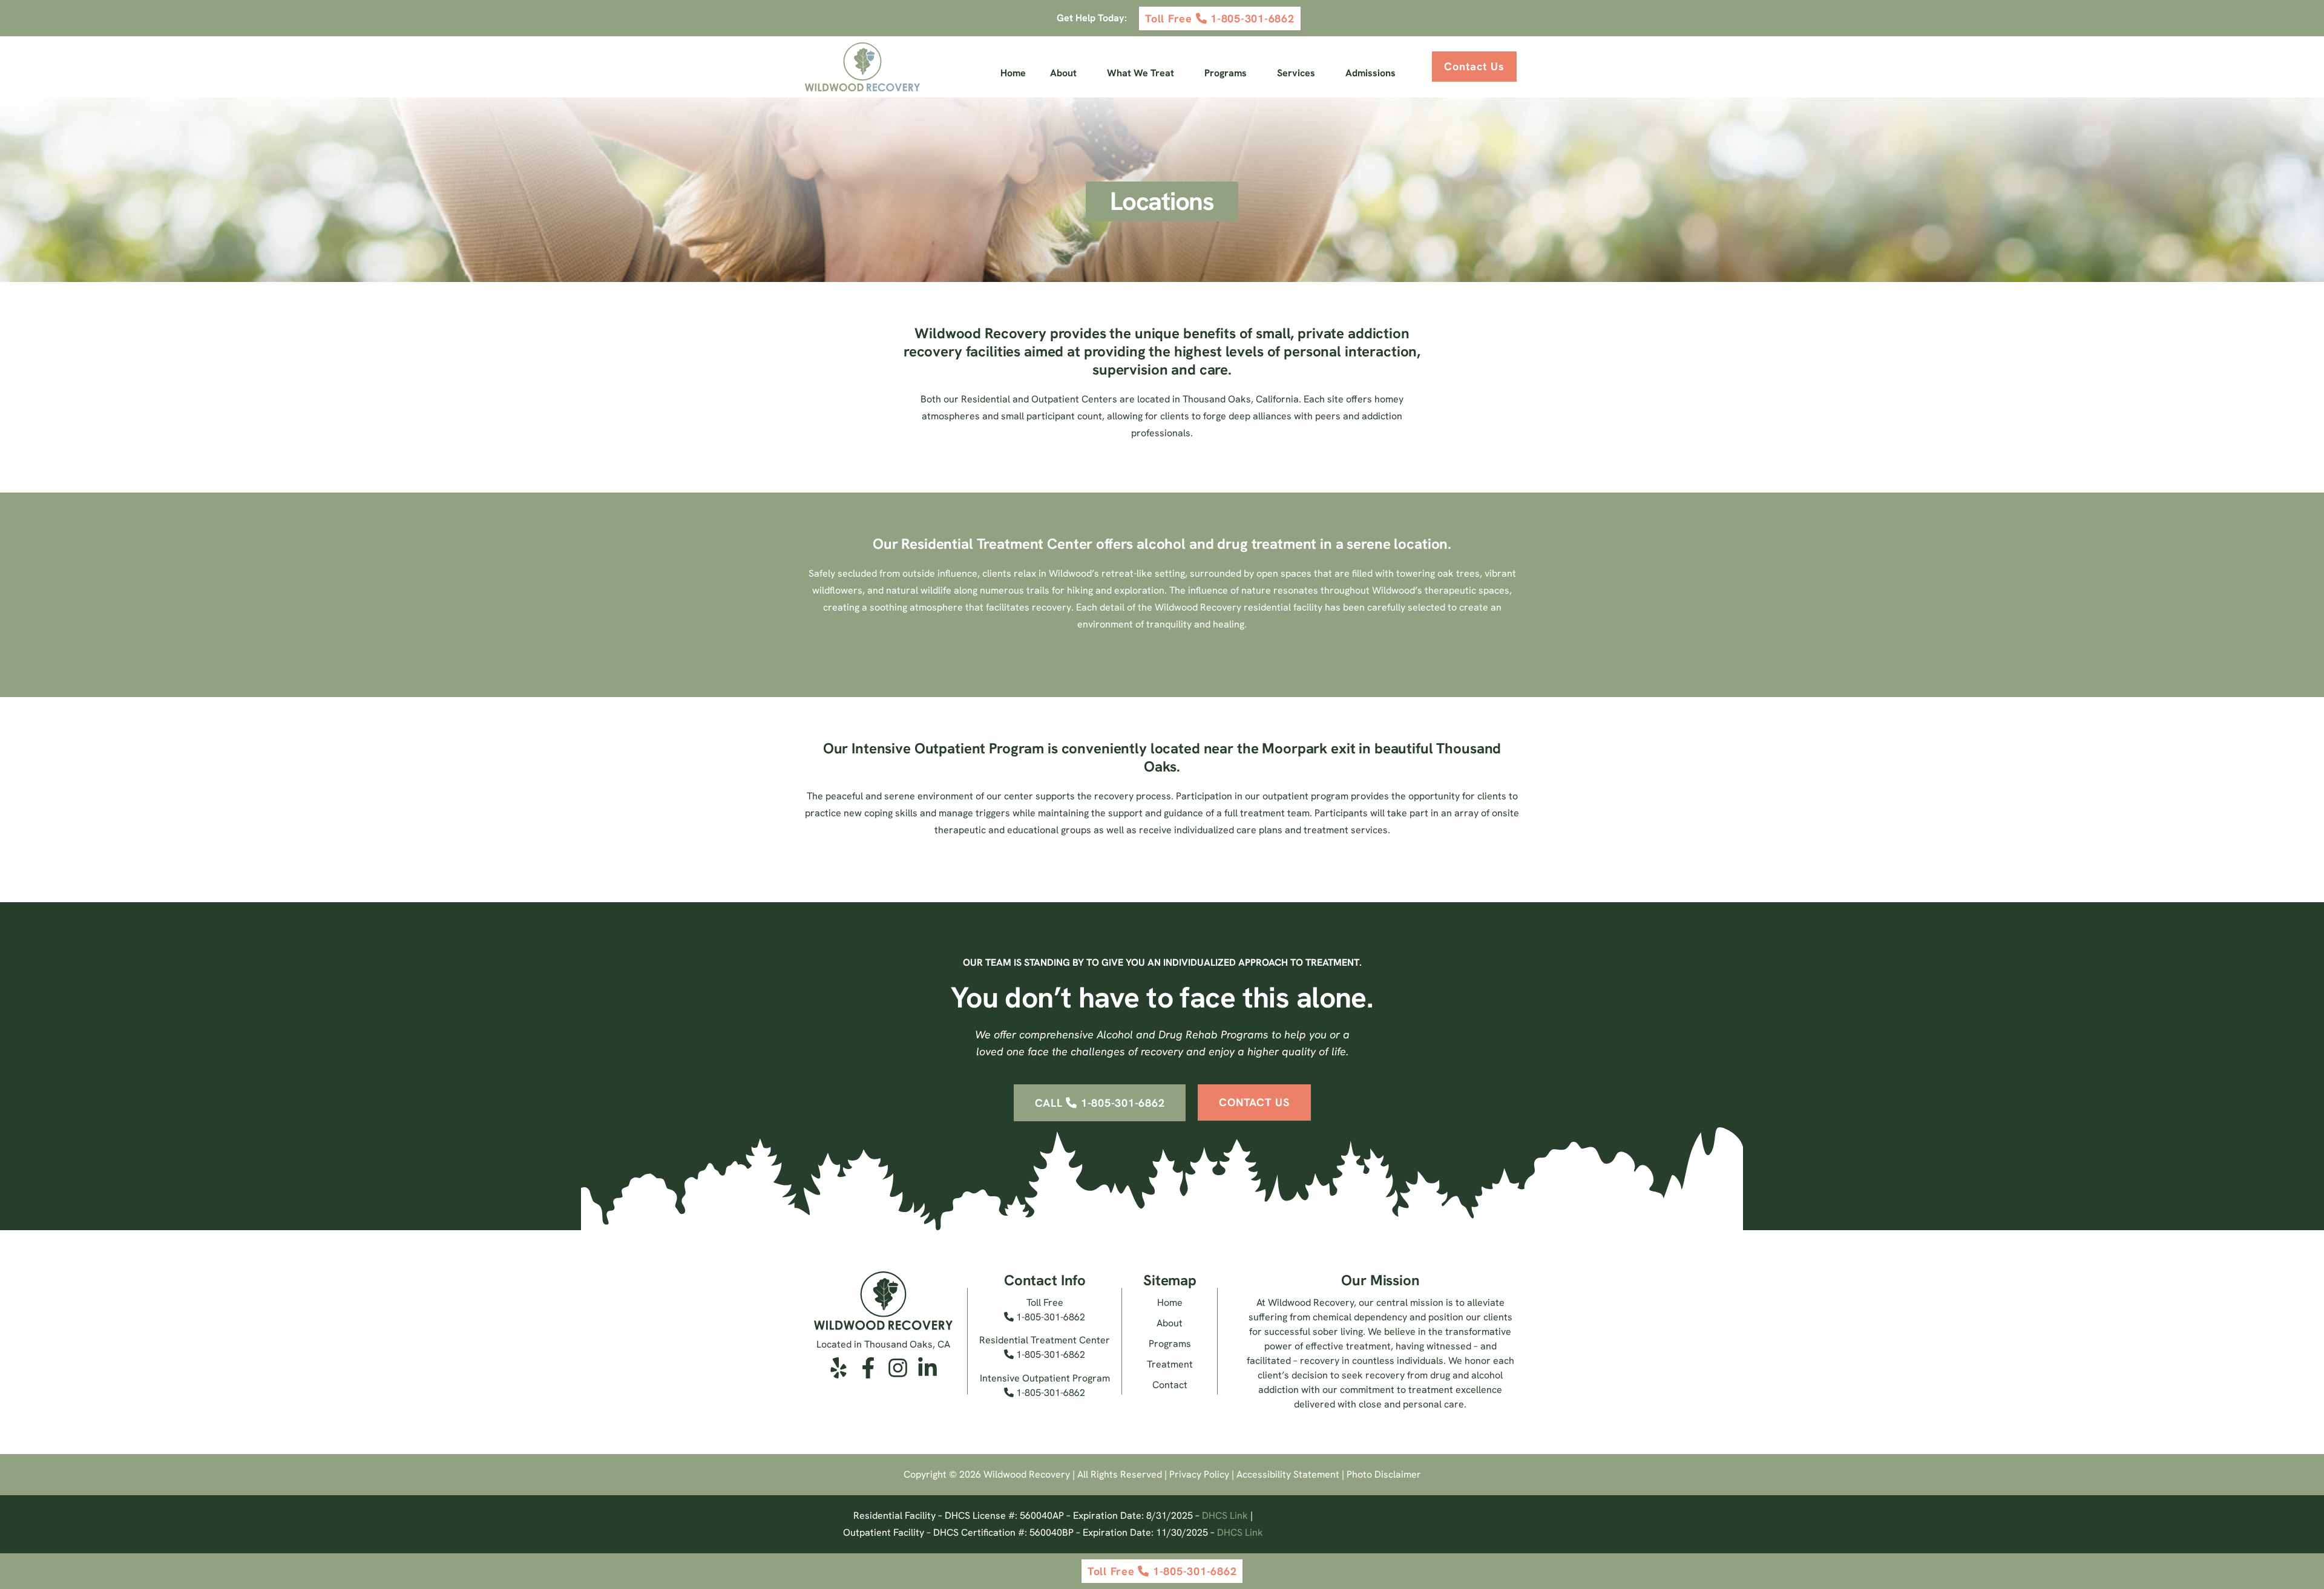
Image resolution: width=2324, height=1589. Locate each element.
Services (1296, 73)
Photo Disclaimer (1384, 1474)
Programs (1226, 73)
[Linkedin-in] (927, 1368)
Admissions (1370, 73)
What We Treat (1141, 73)
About (1063, 73)
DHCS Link (1225, 1515)
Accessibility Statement (1288, 1474)
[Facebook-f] (868, 1368)
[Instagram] (898, 1368)
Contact (1170, 1385)
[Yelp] (839, 1368)
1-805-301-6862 (1049, 1317)
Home (1013, 73)
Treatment (1170, 1364)
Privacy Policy (1199, 1474)
